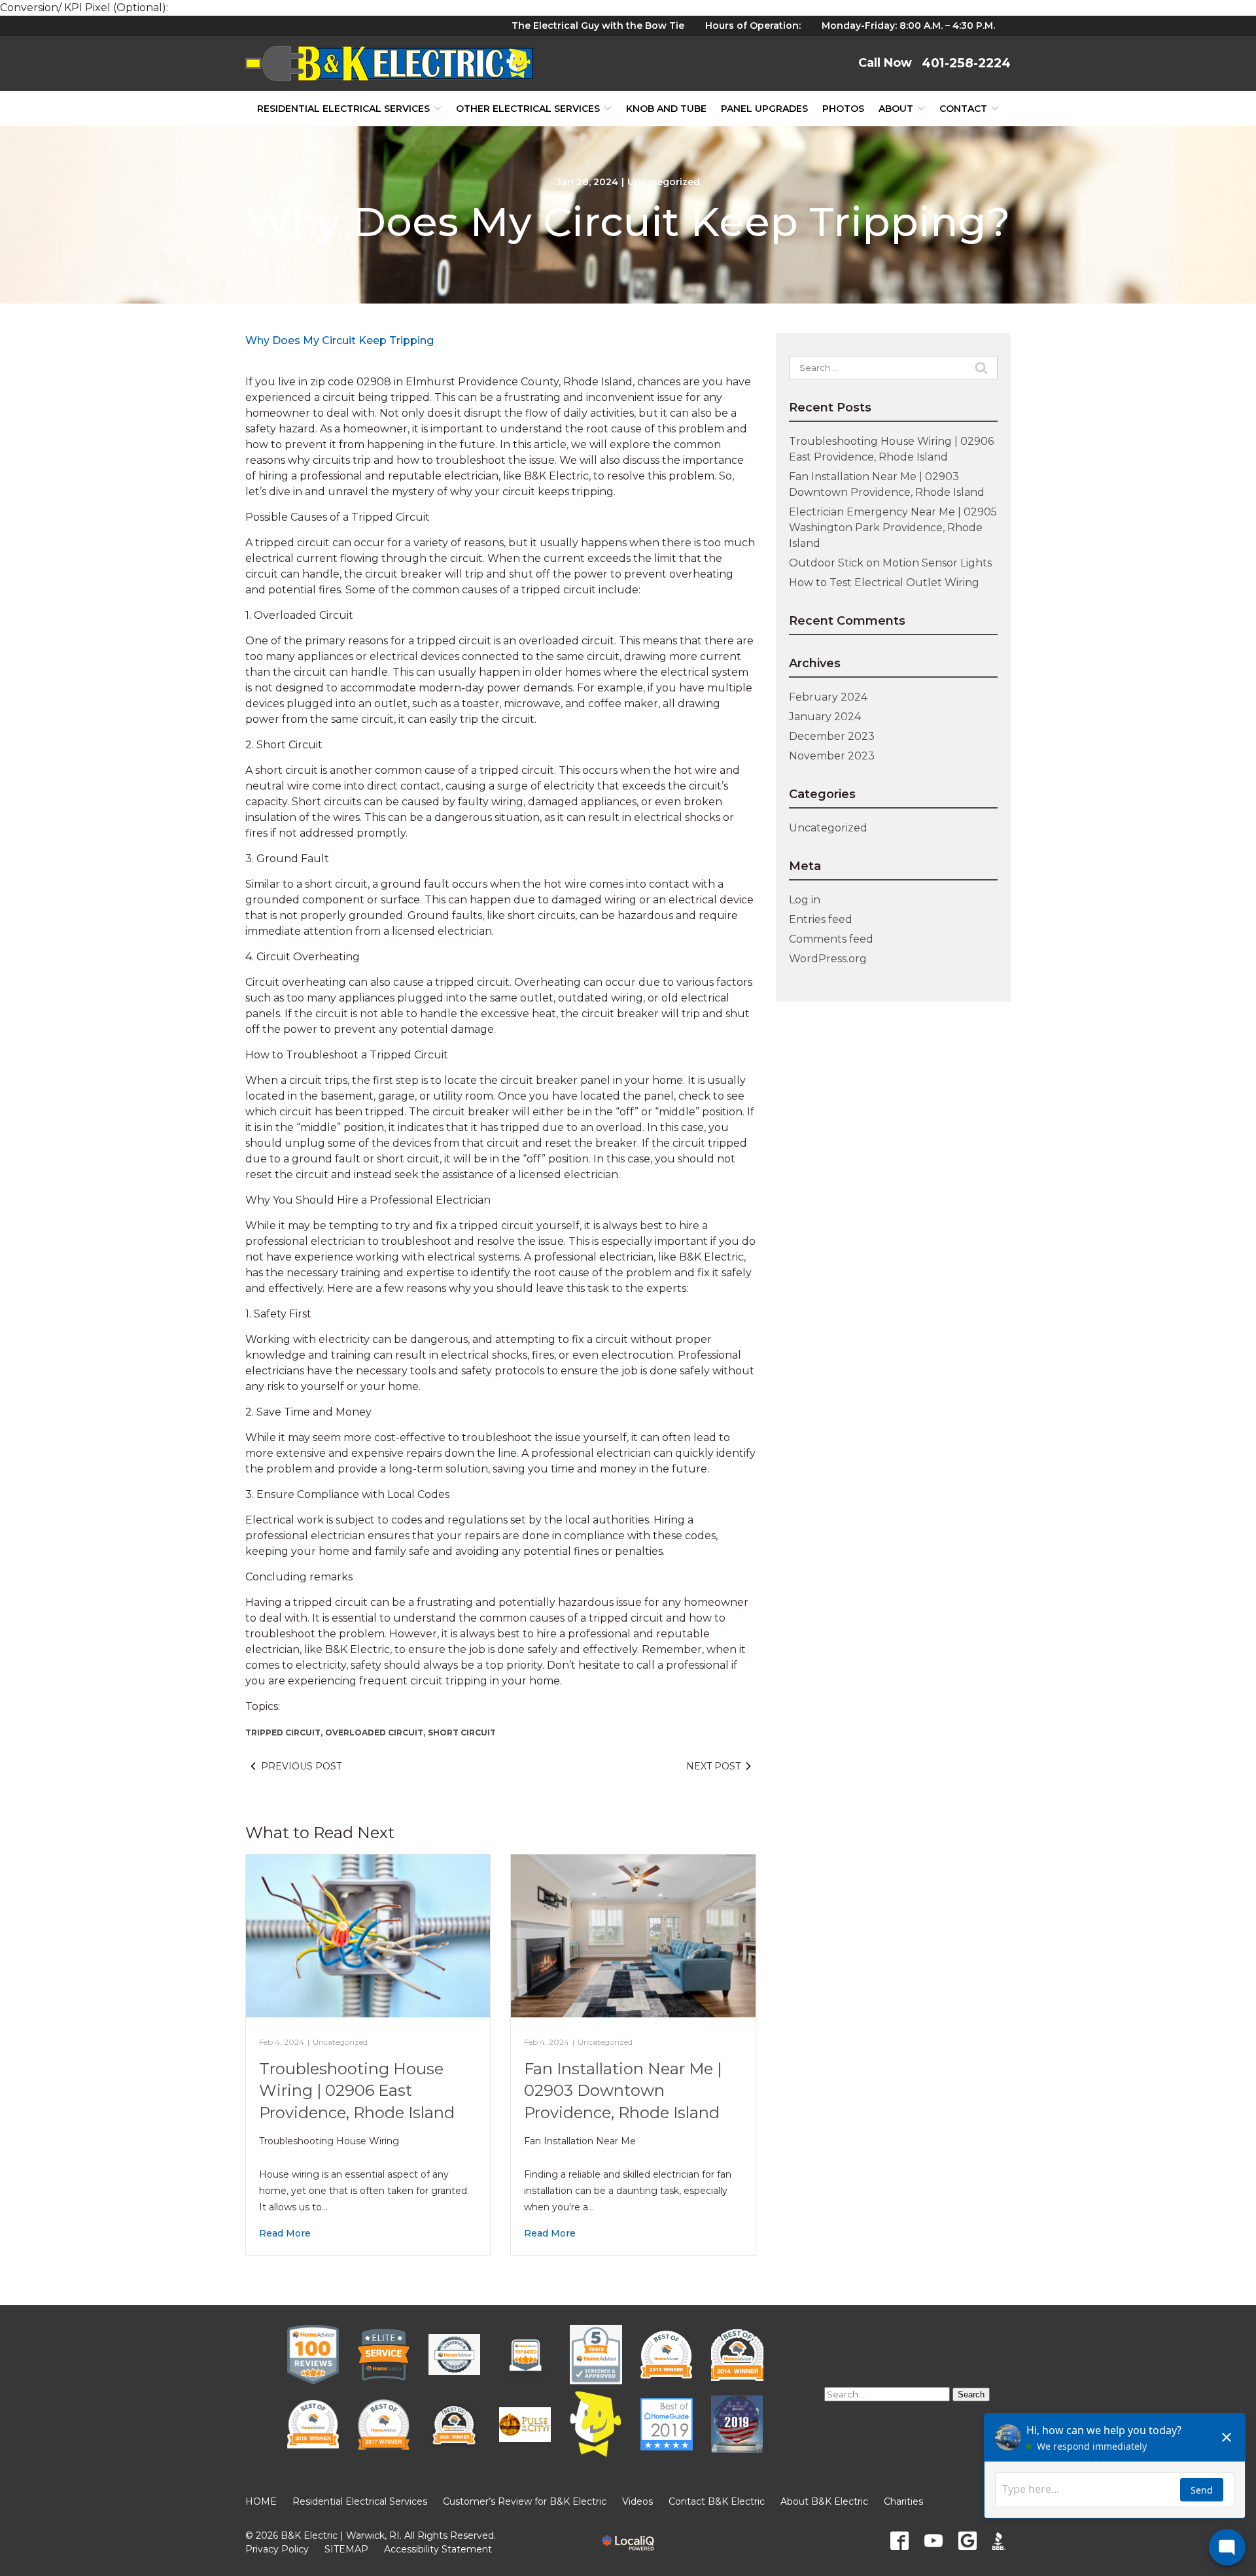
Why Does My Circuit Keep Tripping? (628, 222)
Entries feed (821, 919)
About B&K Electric (824, 2501)
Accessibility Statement (438, 2549)
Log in (805, 900)
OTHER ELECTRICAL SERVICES (528, 109)
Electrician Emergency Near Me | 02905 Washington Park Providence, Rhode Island (893, 528)
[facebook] (899, 2541)
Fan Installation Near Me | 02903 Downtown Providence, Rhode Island (623, 2091)
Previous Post (301, 1766)
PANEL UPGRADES (764, 109)
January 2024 (825, 717)
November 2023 (832, 756)
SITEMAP (346, 2549)
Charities (903, 2501)
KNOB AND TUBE (666, 109)
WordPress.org (828, 959)
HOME (261, 2501)
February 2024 (828, 697)
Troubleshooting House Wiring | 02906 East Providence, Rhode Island (357, 2091)
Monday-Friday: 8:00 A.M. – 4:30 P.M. (908, 26)
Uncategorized (664, 182)
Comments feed (831, 939)
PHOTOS (843, 109)
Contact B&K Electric (717, 2501)
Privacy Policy (277, 2549)
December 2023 (832, 736)
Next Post (713, 1766)
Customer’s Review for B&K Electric (525, 2501)
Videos (637, 2501)
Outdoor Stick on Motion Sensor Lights (890, 563)
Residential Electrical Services (343, 109)
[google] (968, 2541)
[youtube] (933, 2541)
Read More (285, 2233)
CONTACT (963, 109)
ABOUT (896, 109)
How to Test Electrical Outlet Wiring (884, 583)
